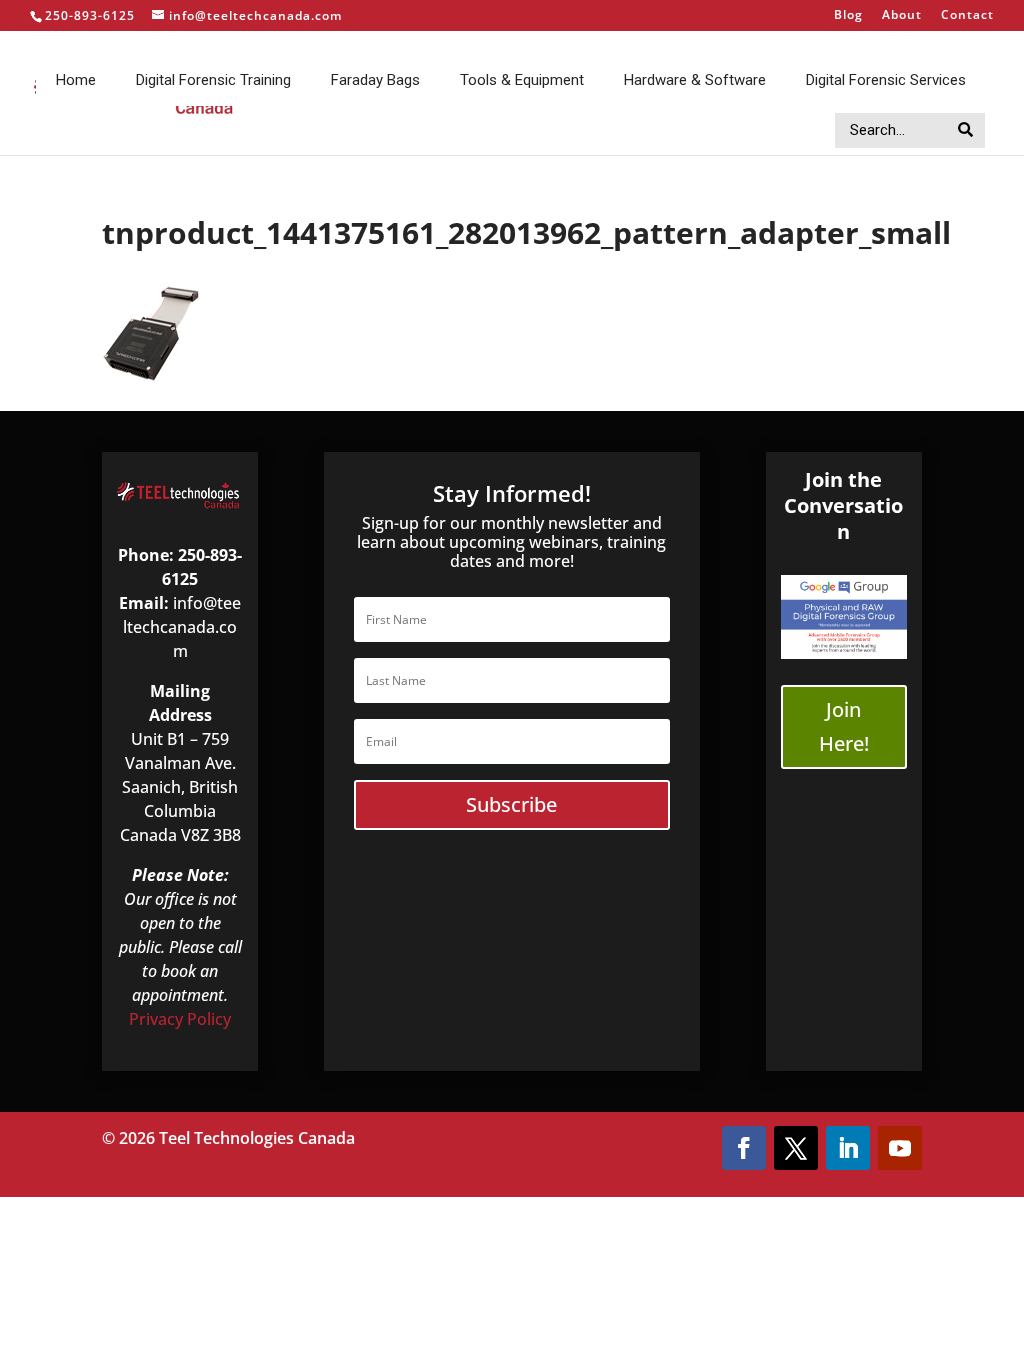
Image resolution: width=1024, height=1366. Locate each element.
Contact (967, 16)
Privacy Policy (180, 1019)
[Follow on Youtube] (900, 1148)
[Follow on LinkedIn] (848, 1148)
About (902, 16)
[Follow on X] (796, 1148)
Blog (848, 16)
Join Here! (844, 726)
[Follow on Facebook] (744, 1148)
